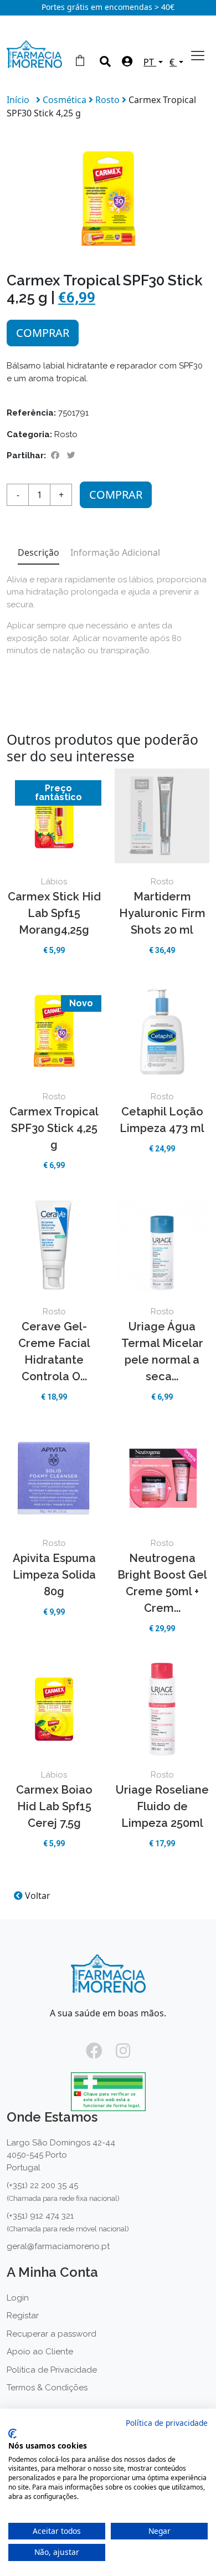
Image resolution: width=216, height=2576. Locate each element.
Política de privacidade (167, 2423)
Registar (23, 2316)
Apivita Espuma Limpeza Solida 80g (54, 1575)
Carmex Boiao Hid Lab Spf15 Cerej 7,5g (54, 1806)
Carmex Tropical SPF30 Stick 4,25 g (54, 1128)
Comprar (43, 333)
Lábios (54, 882)
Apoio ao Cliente (40, 2352)
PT (150, 62)
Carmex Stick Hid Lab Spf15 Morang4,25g (54, 913)
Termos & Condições (47, 2388)
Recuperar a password (52, 2334)
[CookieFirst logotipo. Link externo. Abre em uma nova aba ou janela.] (12, 2434)
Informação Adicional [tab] (115, 552)
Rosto (109, 100)
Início (18, 100)
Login (18, 2298)
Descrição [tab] (38, 552)
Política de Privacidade (52, 2370)
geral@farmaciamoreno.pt (58, 2246)
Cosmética (66, 100)
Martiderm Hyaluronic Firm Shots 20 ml (162, 913)
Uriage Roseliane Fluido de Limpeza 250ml (162, 1806)
